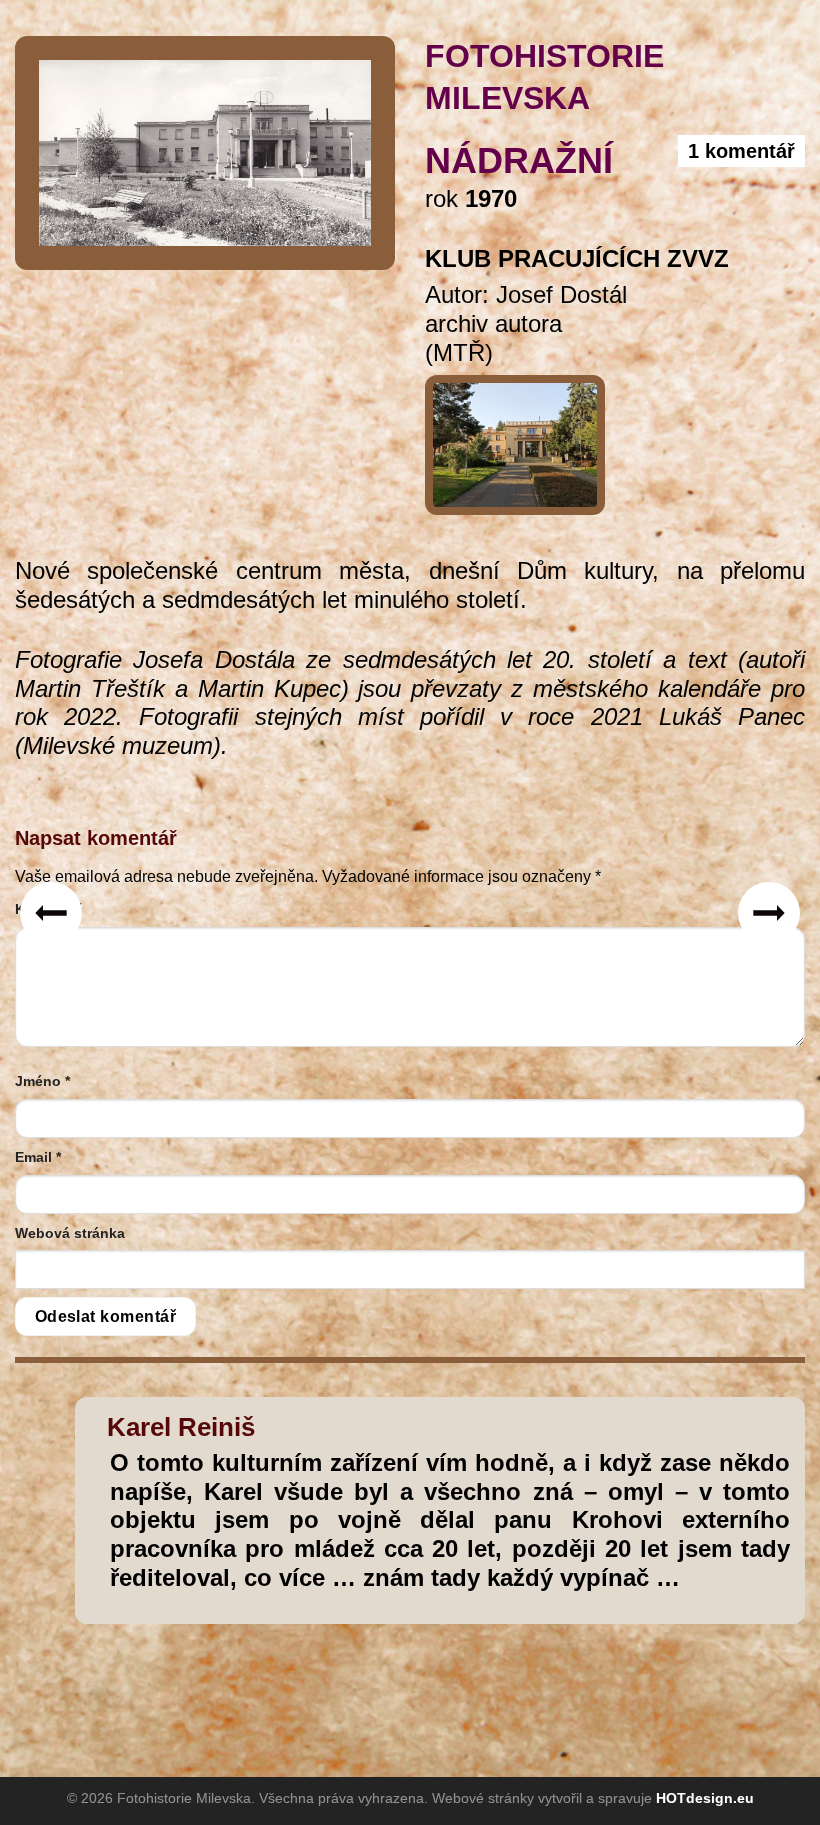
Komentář (48, 909)
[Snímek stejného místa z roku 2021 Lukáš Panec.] (515, 437)
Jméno (42, 1081)
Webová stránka (70, 1233)
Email (38, 1157)
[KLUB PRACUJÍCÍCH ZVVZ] (205, 151)
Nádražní (519, 160)
